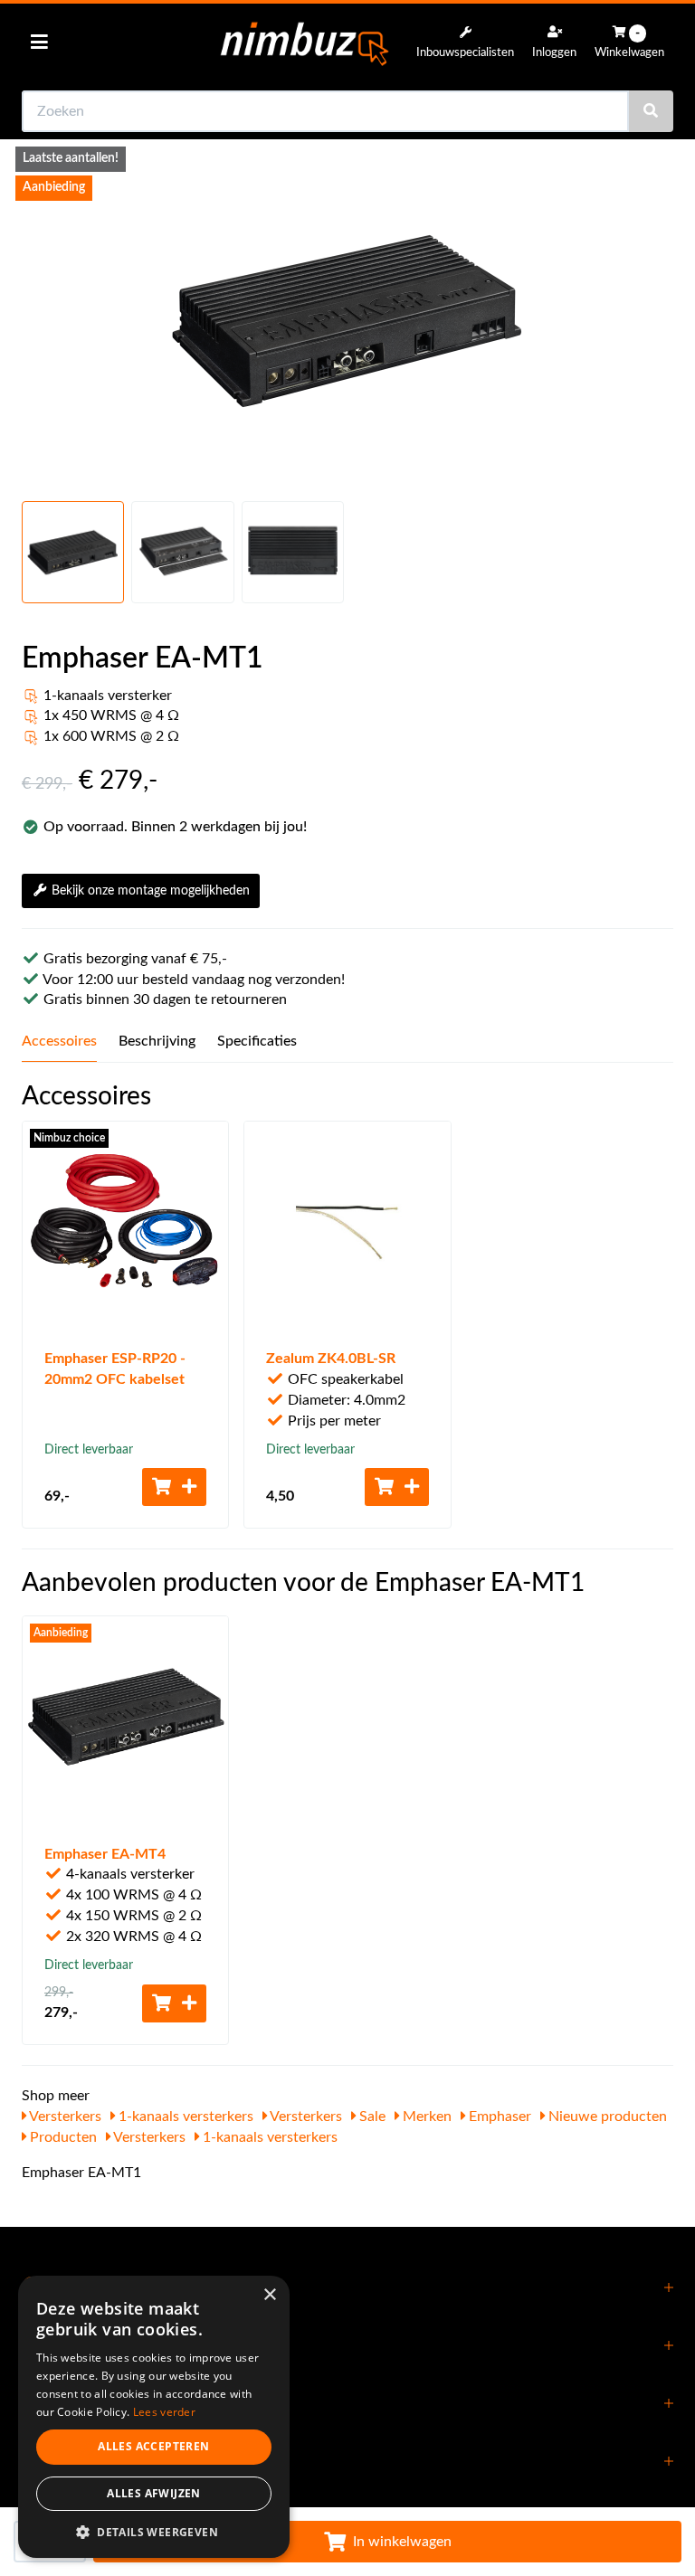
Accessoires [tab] (59, 1041)
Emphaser (498, 2117)
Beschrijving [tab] (157, 1041)
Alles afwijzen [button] (154, 2493)
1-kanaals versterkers (184, 2117)
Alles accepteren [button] (153, 2446)
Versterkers (64, 2117)
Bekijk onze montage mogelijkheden (151, 891)
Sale (371, 2117)
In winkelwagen (402, 2542)
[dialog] (154, 2417)
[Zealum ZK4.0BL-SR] (347, 1224)
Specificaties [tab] (257, 1041)
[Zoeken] (651, 111)
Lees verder (164, 2412)
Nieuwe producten (606, 2117)
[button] (154, 2531)
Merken (425, 2117)
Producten (62, 2137)
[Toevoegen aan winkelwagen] (174, 1487)
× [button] (269, 2295)
